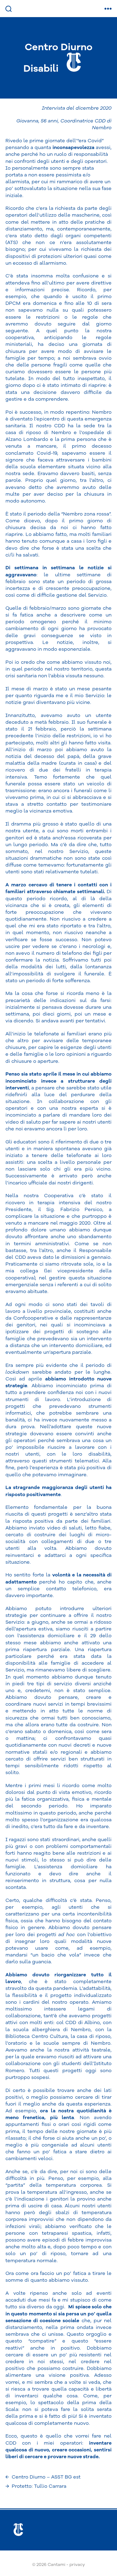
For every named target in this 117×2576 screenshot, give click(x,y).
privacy (77, 2565)
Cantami (56, 2565)
